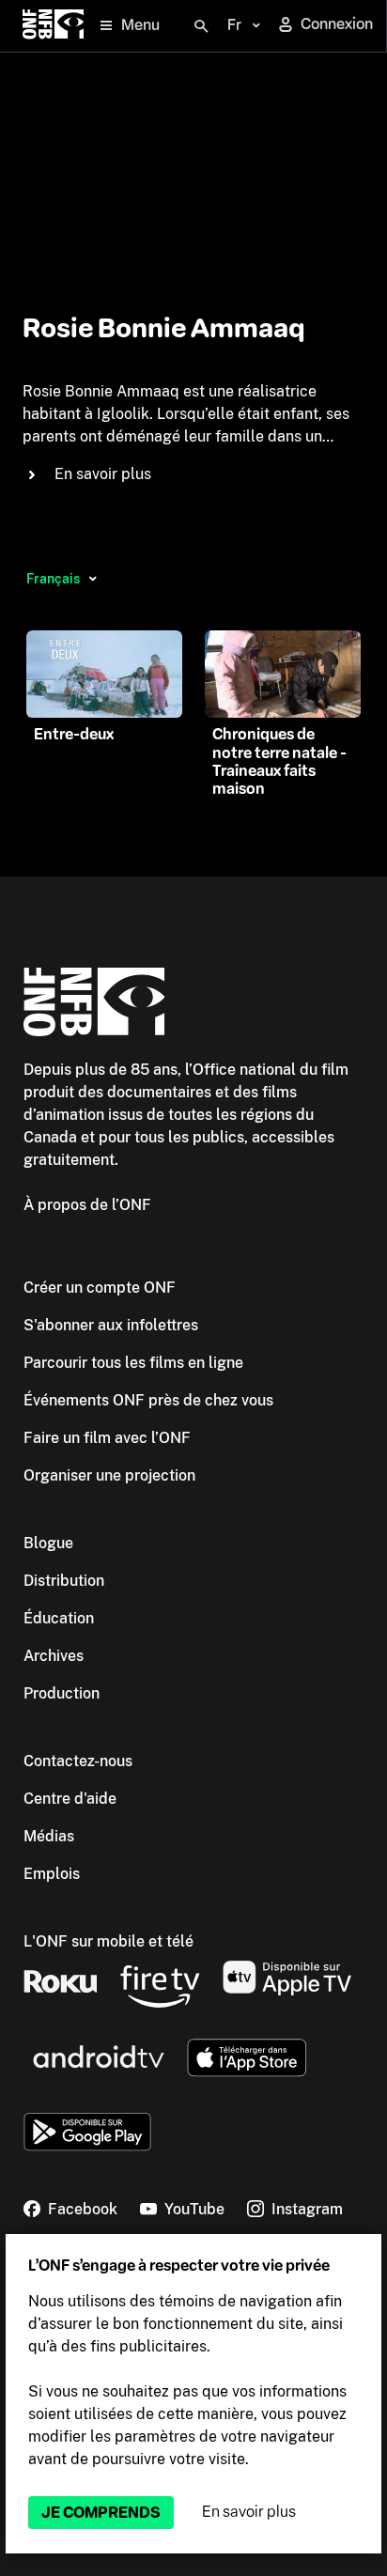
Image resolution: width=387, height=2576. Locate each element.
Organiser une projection (109, 1475)
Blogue (48, 1543)
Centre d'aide (70, 1799)
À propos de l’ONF (87, 1205)
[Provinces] (93, 579)
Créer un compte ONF (100, 1288)
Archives (54, 1656)
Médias (49, 1836)
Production (62, 1693)
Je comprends (101, 2513)
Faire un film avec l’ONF (107, 1438)
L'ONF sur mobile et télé (108, 1941)
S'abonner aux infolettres (111, 1325)
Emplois (52, 1874)
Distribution (64, 1581)
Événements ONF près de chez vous (148, 1400)
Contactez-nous (78, 1761)
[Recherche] (201, 26)
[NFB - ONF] (53, 26)
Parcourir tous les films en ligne (133, 1363)
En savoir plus (249, 2512)
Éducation (59, 1618)
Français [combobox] (53, 579)
